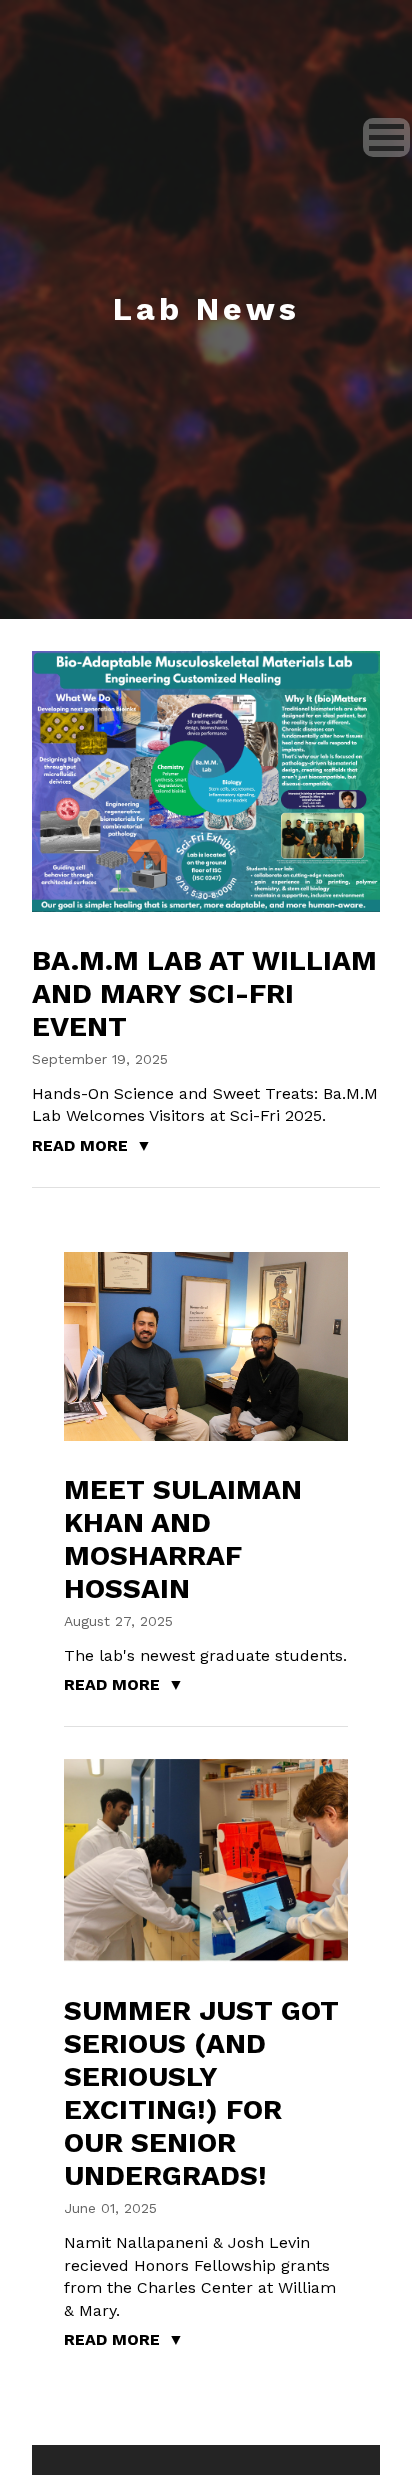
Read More (80, 1145)
